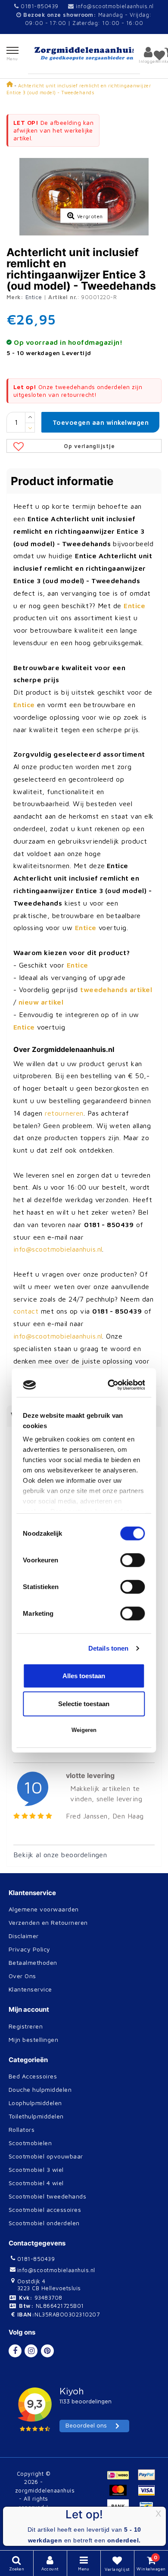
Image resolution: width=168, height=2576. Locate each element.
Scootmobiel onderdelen (44, 2223)
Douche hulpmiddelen (40, 2089)
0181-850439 (39, 6)
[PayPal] (149, 2479)
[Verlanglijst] (159, 55)
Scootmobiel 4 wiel (36, 2183)
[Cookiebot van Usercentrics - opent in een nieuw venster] (111, 1113)
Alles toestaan (84, 1403)
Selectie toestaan (84, 1431)
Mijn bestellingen (33, 2039)
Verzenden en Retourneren (48, 1922)
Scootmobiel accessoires (45, 2210)
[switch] (133, 1288)
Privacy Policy (30, 1949)
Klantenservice (30, 1989)
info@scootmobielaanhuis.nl (115, 6)
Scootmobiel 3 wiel (36, 2169)
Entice (34, 297)
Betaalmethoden (33, 1962)
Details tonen (108, 1376)
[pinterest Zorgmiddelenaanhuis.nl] (47, 2351)
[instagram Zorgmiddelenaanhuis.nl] (31, 2351)
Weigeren (84, 1458)
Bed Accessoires (33, 2076)
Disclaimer (24, 1936)
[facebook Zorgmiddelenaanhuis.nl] (15, 2351)
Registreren (26, 2026)
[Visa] (149, 2494)
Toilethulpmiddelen (36, 2116)
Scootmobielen (30, 2143)
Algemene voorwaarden (44, 1909)
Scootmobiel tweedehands (47, 2196)
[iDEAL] (121, 2479)
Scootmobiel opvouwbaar (46, 2156)
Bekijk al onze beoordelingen (60, 1855)
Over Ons (22, 1976)
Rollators (22, 2129)
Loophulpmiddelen (35, 2103)
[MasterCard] (121, 2494)
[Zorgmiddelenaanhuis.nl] (84, 54)
